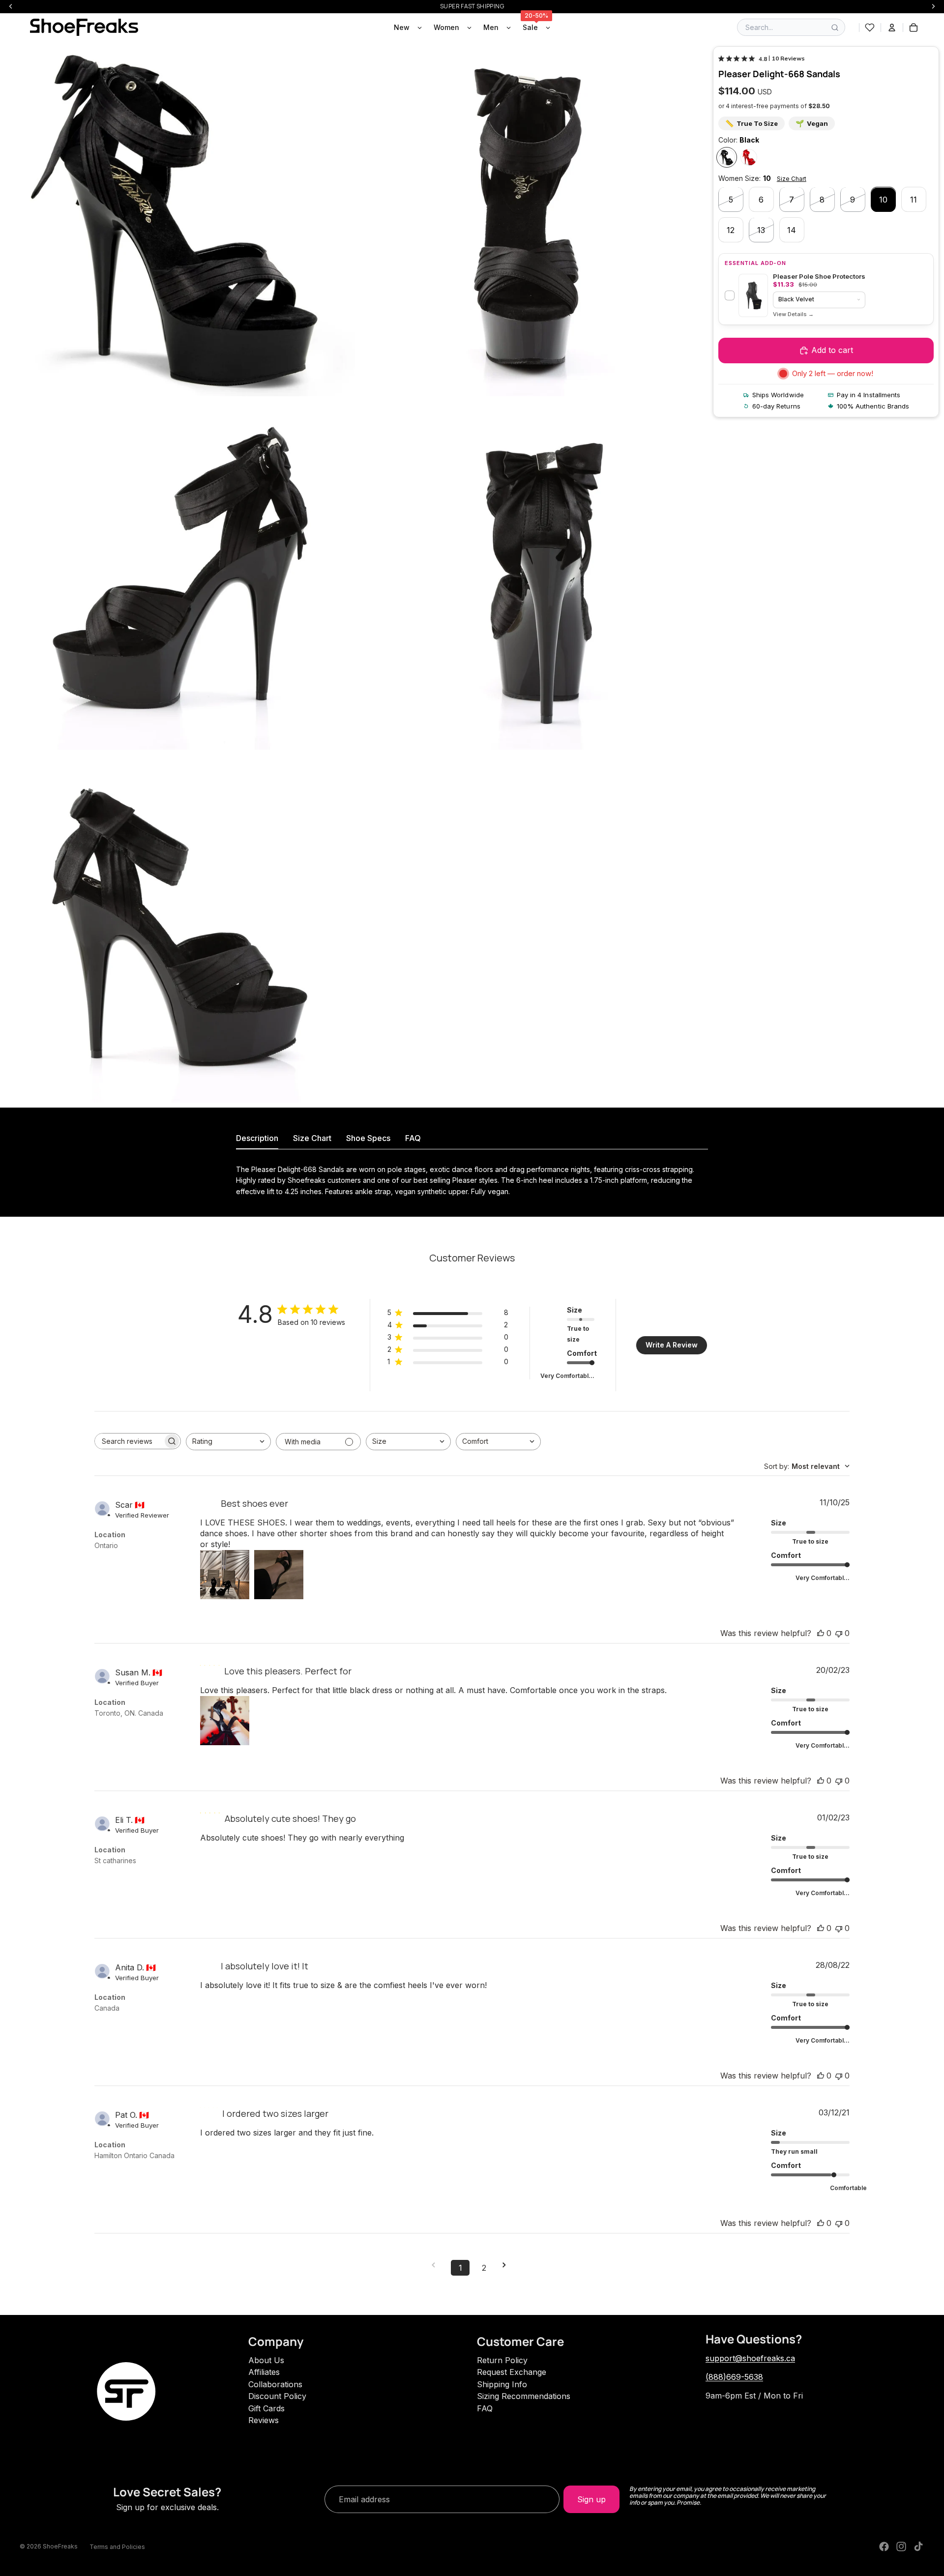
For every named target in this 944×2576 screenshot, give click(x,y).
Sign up (591, 2499)
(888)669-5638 (734, 2377)
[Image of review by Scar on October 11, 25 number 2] (279, 1575)
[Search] (835, 28)
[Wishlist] (870, 28)
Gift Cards (266, 2408)
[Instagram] (901, 2547)
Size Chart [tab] (312, 1138)
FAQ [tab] (413, 1138)
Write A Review (672, 1345)
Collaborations (275, 2384)
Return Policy (502, 2360)
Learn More (793, 315)
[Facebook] (884, 2547)
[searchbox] (129, 1441)
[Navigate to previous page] (437, 2265)
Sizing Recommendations (524, 2396)
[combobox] (228, 1442)
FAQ (485, 2408)
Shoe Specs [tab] (368, 1138)
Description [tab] (257, 1138)
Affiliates (264, 2372)
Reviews (264, 2420)
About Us (266, 2360)
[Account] (892, 28)
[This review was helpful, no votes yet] (821, 1633)
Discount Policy (277, 2396)
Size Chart (792, 179)
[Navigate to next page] (507, 2265)
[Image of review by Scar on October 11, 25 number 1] (225, 1575)
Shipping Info (502, 2384)
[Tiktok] (918, 2547)
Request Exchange (512, 2372)
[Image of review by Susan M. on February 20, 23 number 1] (225, 1721)
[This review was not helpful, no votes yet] (839, 1633)
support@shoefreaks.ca (750, 2358)
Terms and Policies (117, 2547)
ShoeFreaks (60, 2546)
